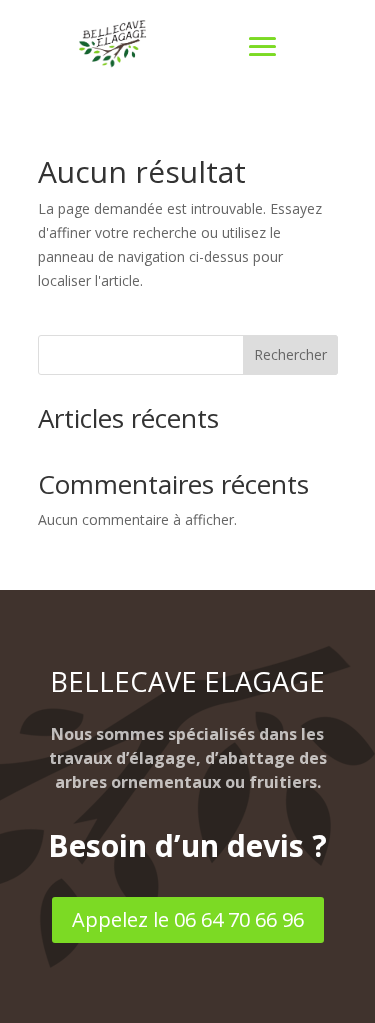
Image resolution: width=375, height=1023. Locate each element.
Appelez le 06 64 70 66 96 (188, 919)
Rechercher (290, 354)
